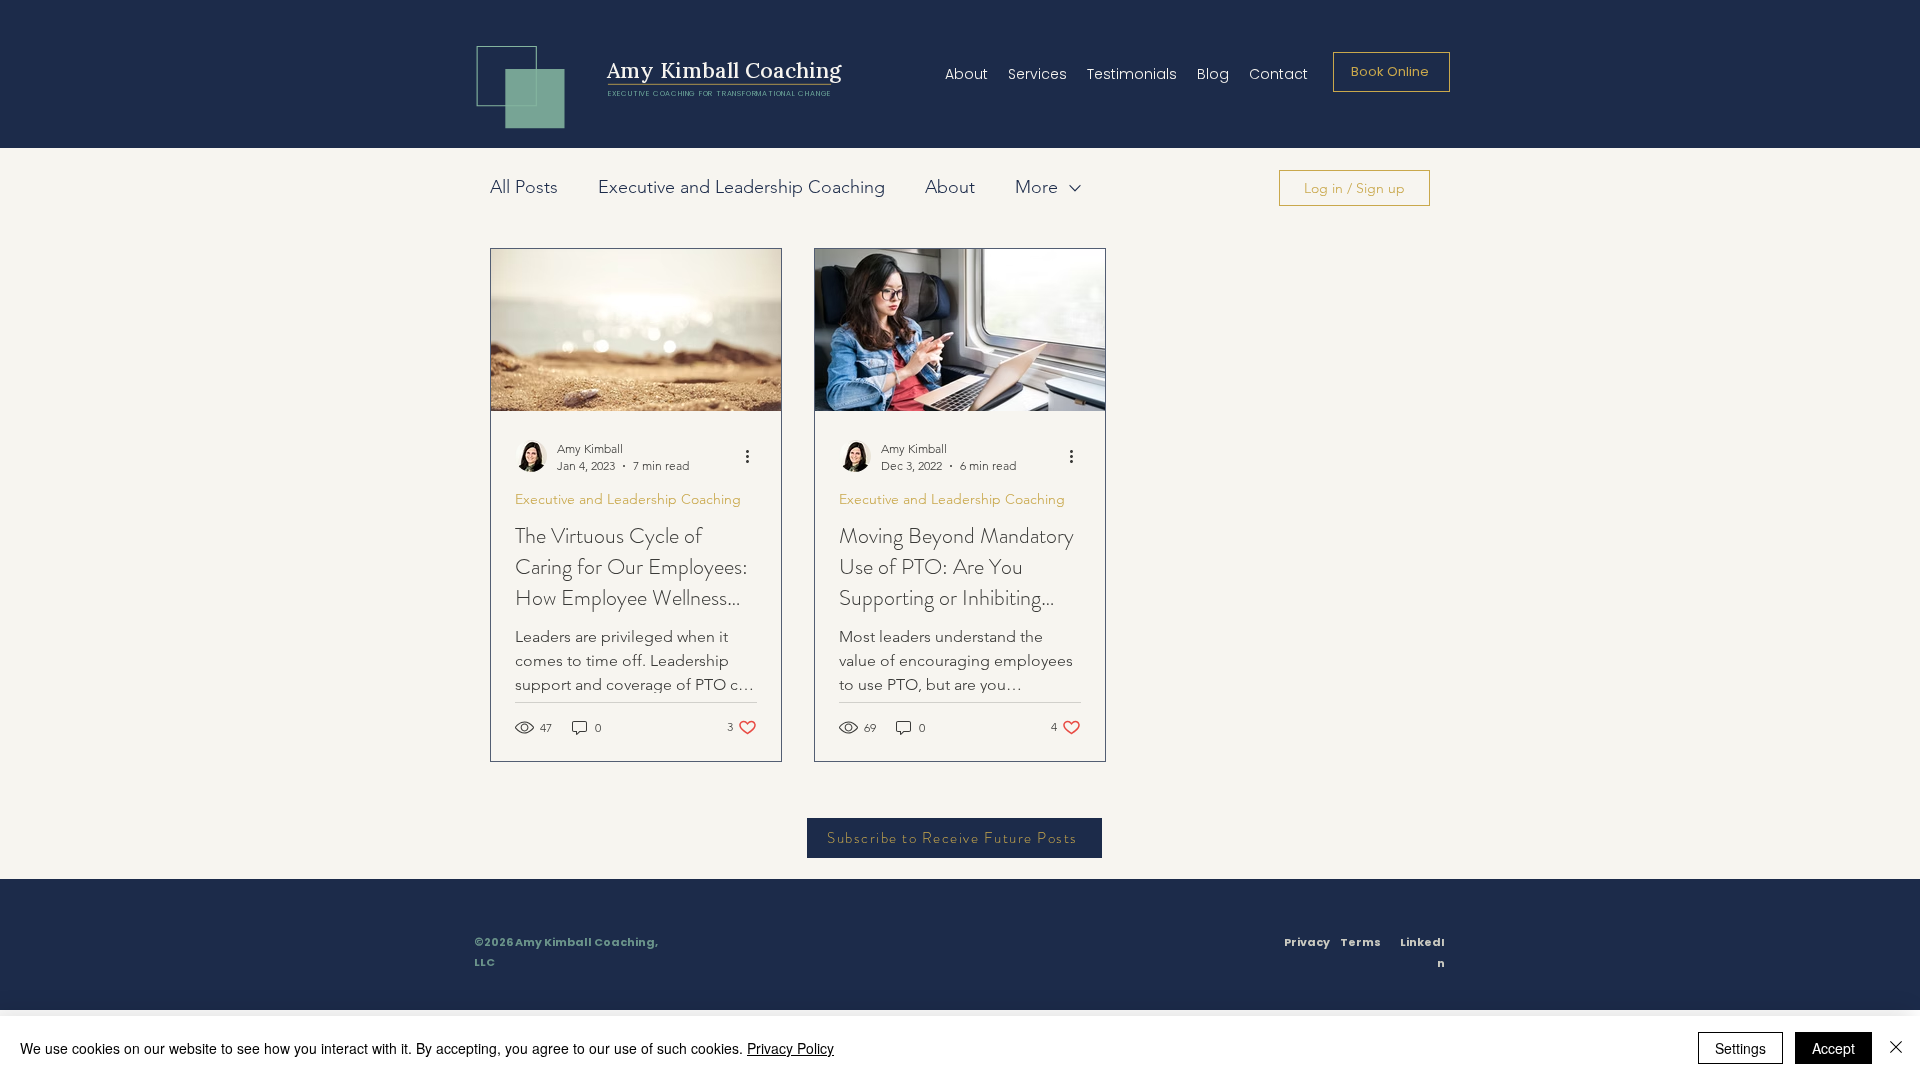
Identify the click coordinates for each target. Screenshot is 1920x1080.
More (1036, 187)
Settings (1740, 1048)
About (950, 187)
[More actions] (754, 456)
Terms (1360, 942)
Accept (1833, 1048)
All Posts (524, 187)
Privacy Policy (790, 1048)
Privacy (1307, 942)
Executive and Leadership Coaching (741, 187)
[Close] (1896, 1048)
